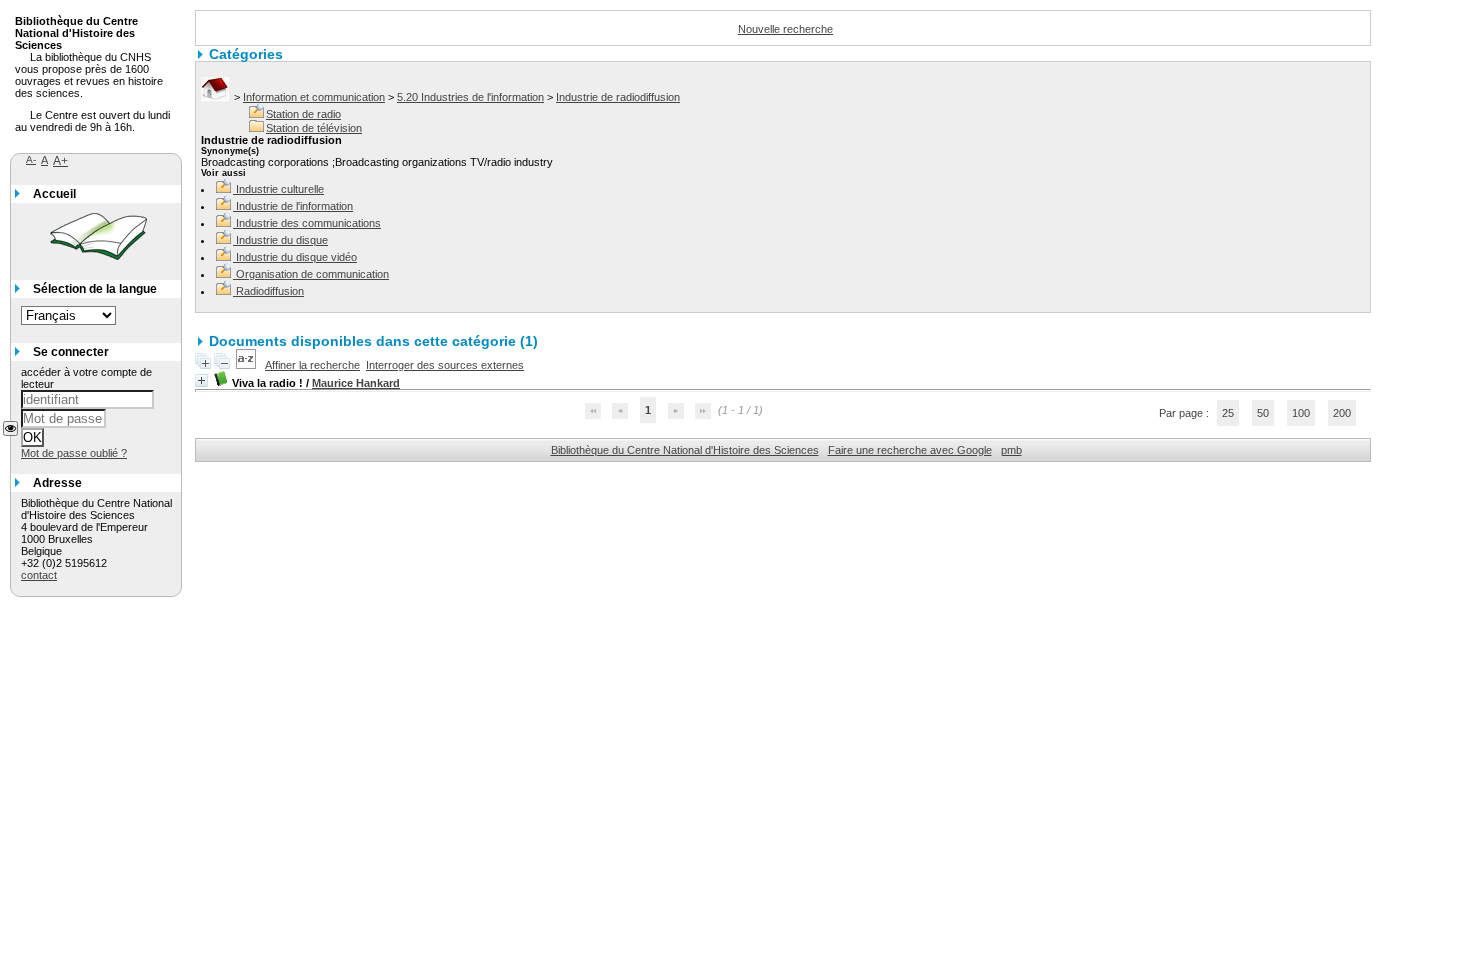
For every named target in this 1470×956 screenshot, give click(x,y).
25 (1228, 413)
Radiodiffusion (270, 291)
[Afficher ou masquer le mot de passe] (10, 428)
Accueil (54, 194)
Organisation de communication (312, 274)
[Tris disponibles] (247, 365)
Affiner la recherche (312, 365)
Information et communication (314, 97)
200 (1342, 413)
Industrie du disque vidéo (296, 257)
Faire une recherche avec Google (910, 450)
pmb (1011, 450)
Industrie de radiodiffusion (618, 97)
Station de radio (303, 114)
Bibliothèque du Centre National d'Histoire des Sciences (685, 450)
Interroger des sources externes (445, 365)
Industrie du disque (282, 240)
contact (39, 575)
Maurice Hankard (356, 383)
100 (1301, 413)
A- (31, 159)
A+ (60, 161)
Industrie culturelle (280, 189)
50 (1263, 413)
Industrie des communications (308, 223)
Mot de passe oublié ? (74, 453)
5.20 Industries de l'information (470, 97)
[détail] (201, 380)
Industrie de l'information (294, 206)
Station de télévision (314, 128)
